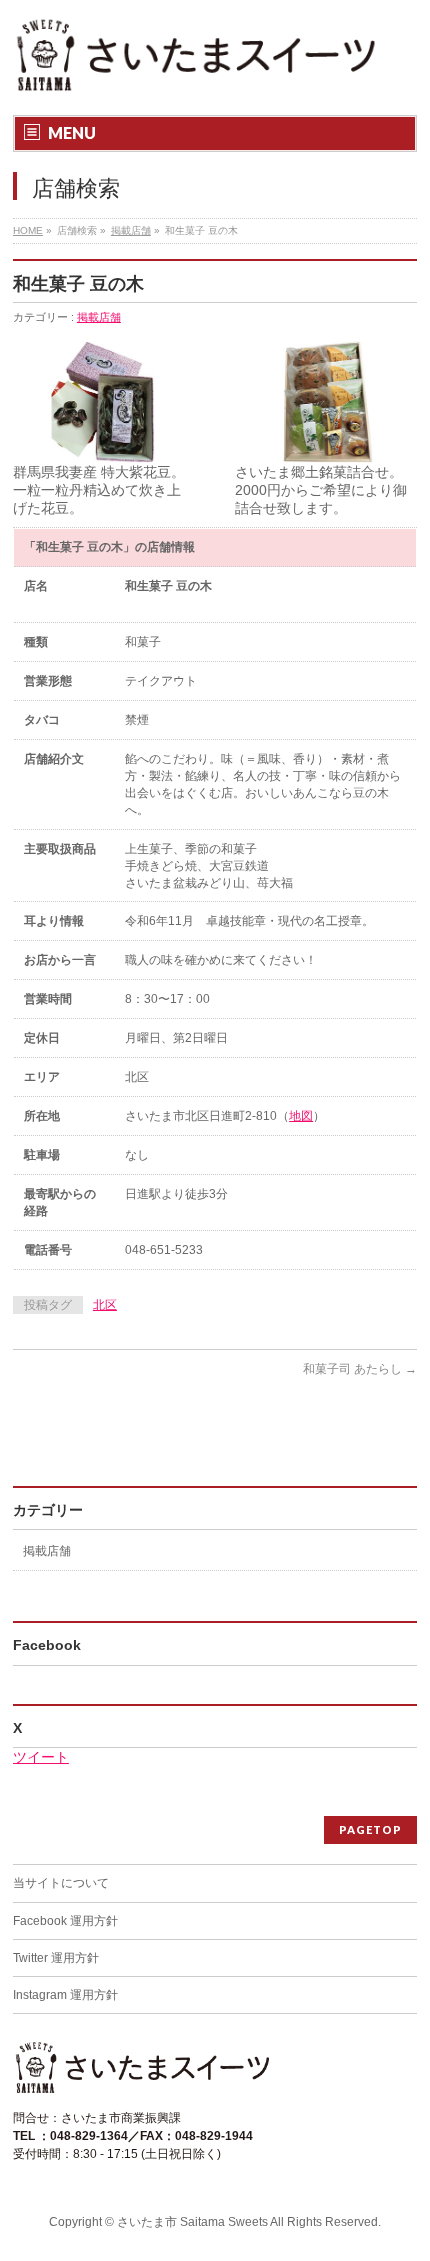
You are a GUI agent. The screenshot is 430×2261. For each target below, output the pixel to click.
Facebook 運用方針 (65, 1921)
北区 (105, 1305)
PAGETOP (370, 1829)
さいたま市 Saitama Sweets (192, 2222)
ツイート (41, 1757)
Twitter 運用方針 (56, 1958)
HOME (28, 230)
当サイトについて (61, 1883)
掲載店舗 (131, 230)
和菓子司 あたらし (360, 1369)
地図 (301, 1116)
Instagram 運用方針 (65, 1995)
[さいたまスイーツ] (196, 72)
